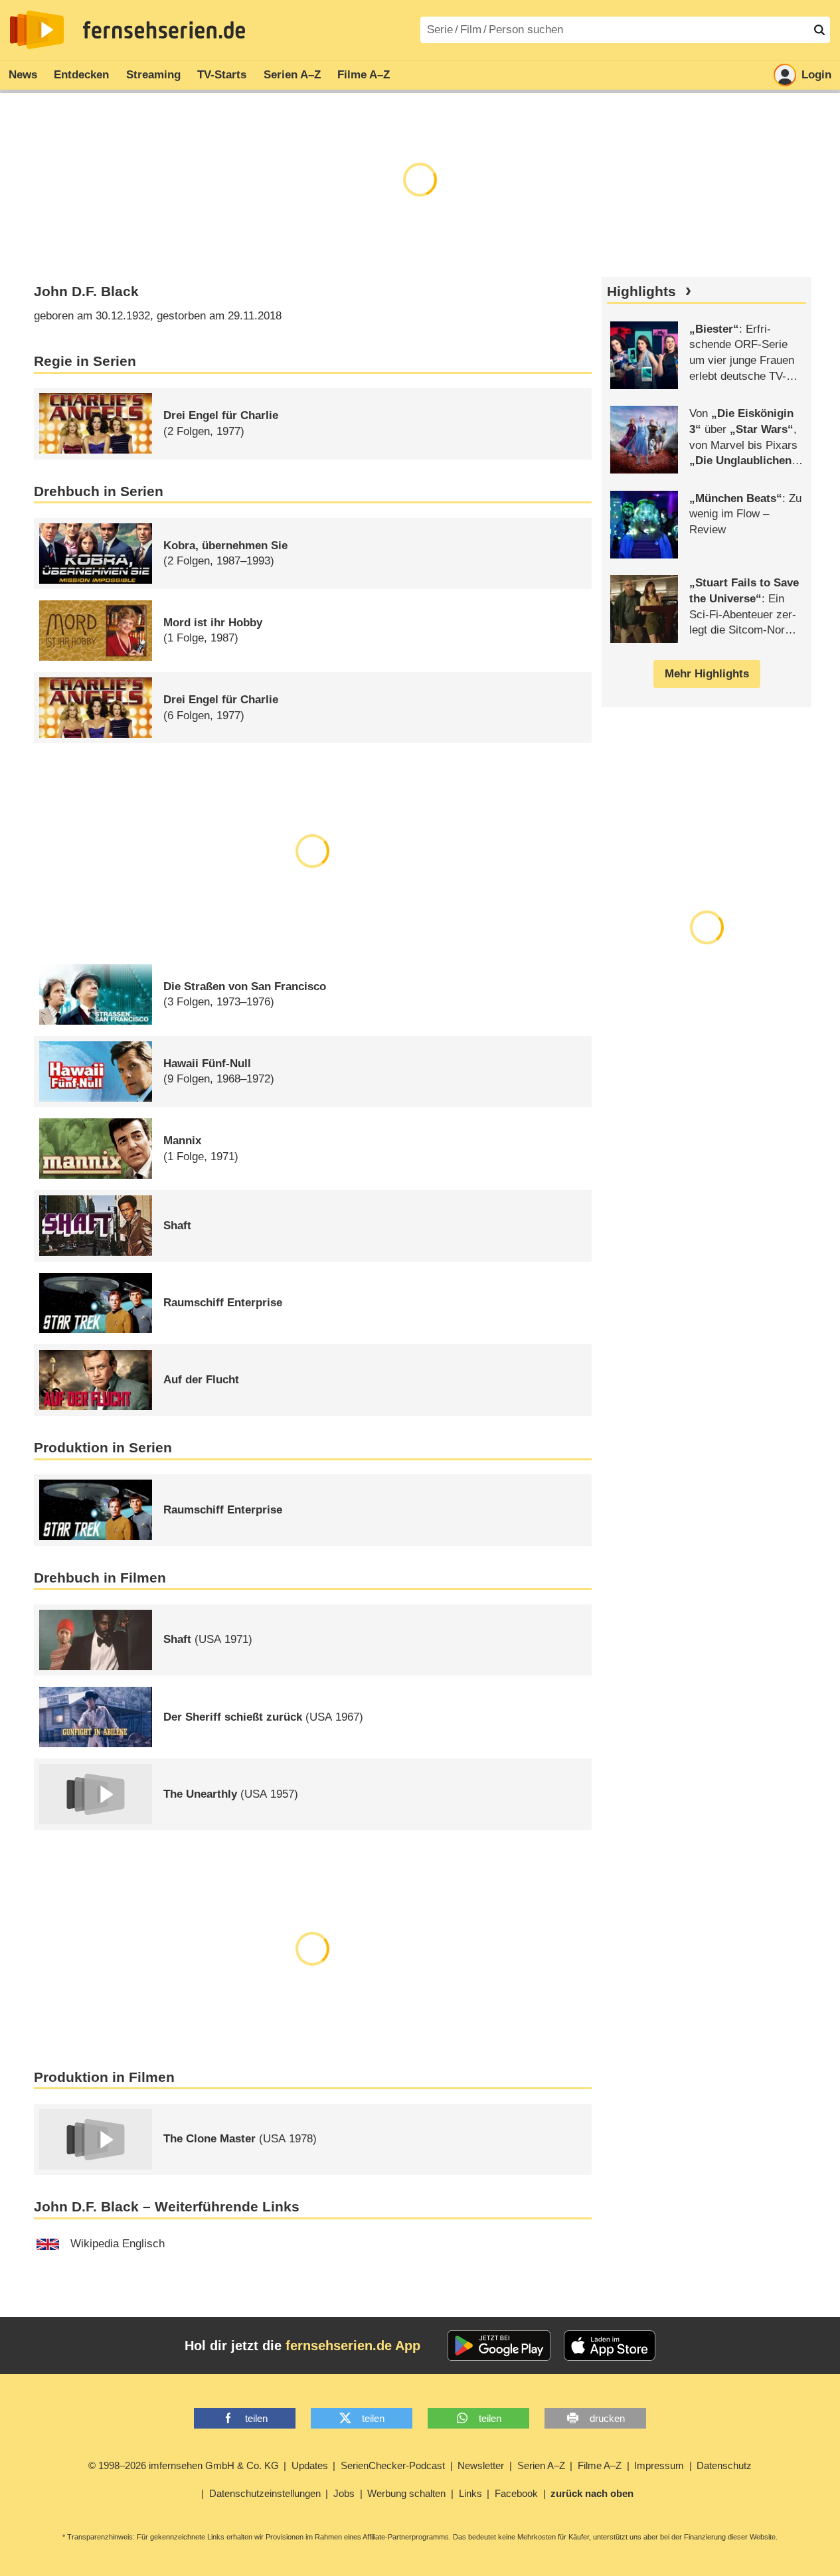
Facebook (516, 2493)
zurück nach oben (592, 2493)
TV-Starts (222, 75)
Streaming (153, 75)
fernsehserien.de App (353, 2346)
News (23, 75)
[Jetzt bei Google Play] (499, 2346)
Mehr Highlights (707, 674)
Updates (310, 2465)
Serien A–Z (292, 75)
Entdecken (81, 75)
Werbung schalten (406, 2493)
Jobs (344, 2493)
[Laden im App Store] (610, 2346)
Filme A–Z (364, 75)
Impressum (659, 2465)
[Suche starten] (819, 30)
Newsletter (481, 2465)
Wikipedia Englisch (118, 2244)
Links (470, 2493)
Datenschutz (724, 2465)
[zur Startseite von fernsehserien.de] (37, 30)
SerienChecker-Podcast (393, 2465)
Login (816, 75)
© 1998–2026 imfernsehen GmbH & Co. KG (184, 2465)
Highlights (641, 292)
